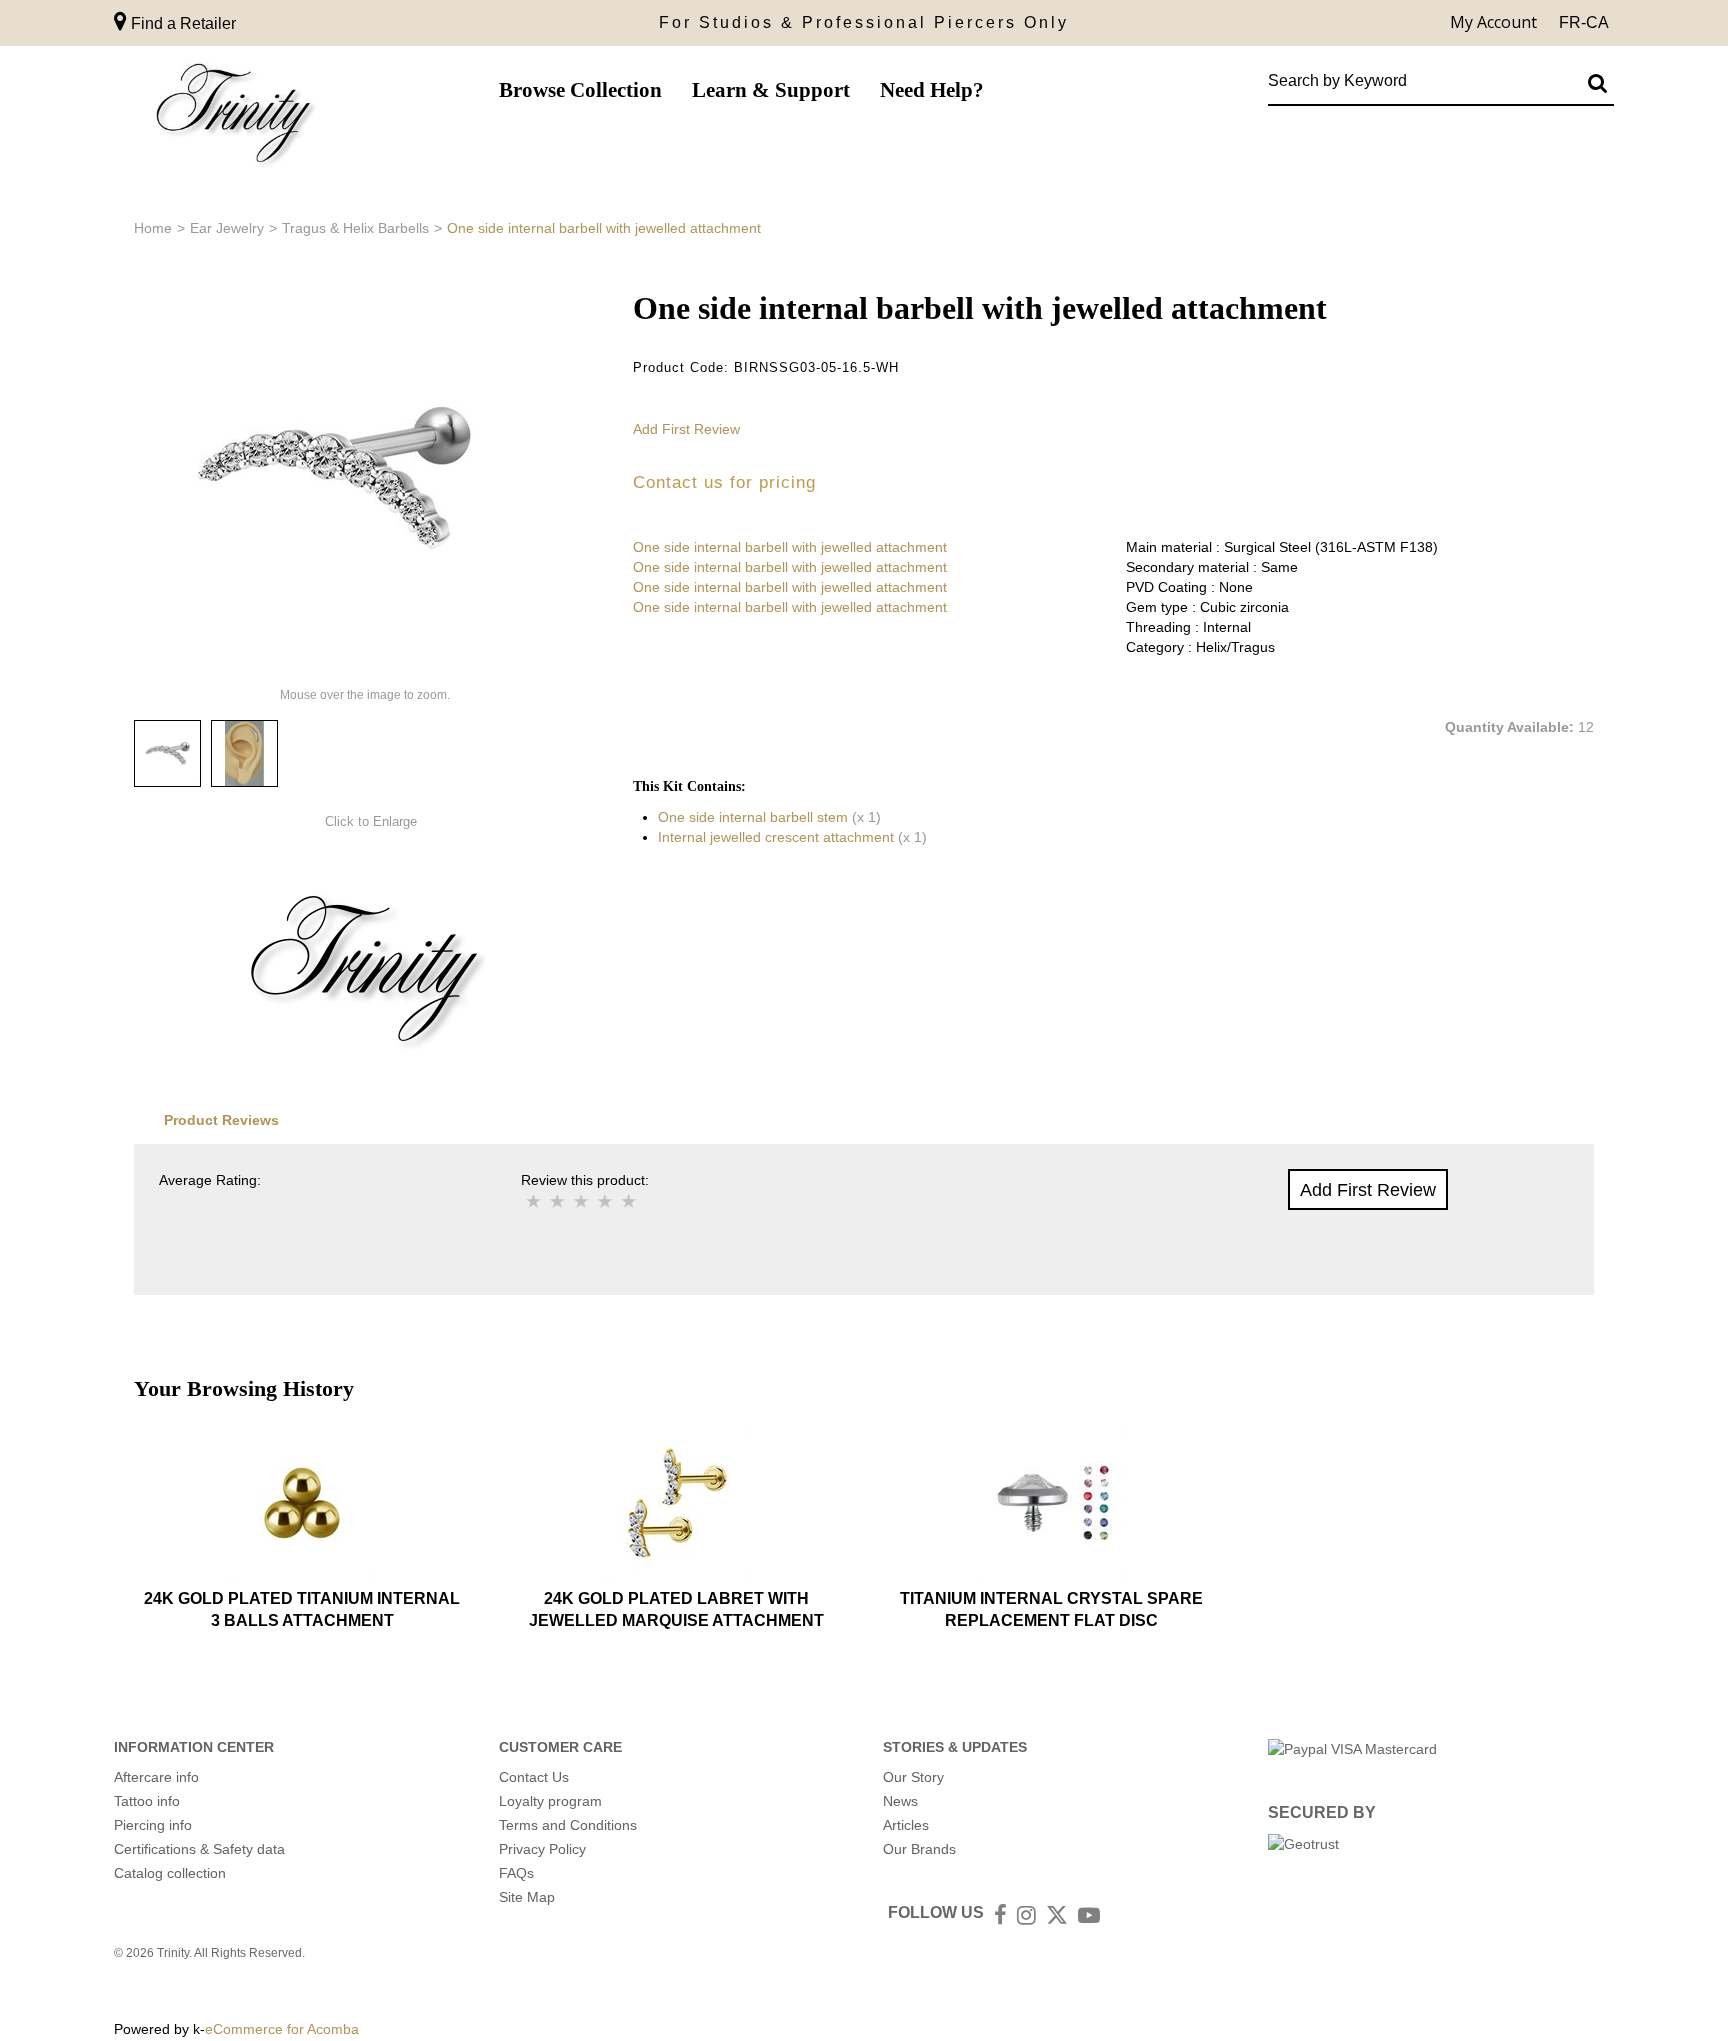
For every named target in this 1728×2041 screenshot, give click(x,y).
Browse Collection (580, 90)
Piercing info (153, 1825)
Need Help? (932, 90)
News (900, 1801)
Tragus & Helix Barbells (355, 228)
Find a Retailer (181, 23)
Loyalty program (550, 1801)
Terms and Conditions (568, 1825)
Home (153, 228)
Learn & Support (771, 90)
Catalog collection (170, 1873)
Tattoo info (147, 1801)
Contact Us (534, 1777)
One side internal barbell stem (753, 817)
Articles (906, 1825)
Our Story (913, 1777)
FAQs (516, 1873)
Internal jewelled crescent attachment (776, 837)
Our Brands (919, 1849)
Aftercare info (156, 1777)
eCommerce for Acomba (282, 2029)
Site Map (527, 1897)
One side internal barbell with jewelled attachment (790, 547)
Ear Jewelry (227, 228)
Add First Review (686, 429)
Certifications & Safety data (199, 1849)
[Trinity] (234, 117)
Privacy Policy (542, 1849)
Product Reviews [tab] (221, 1120)
